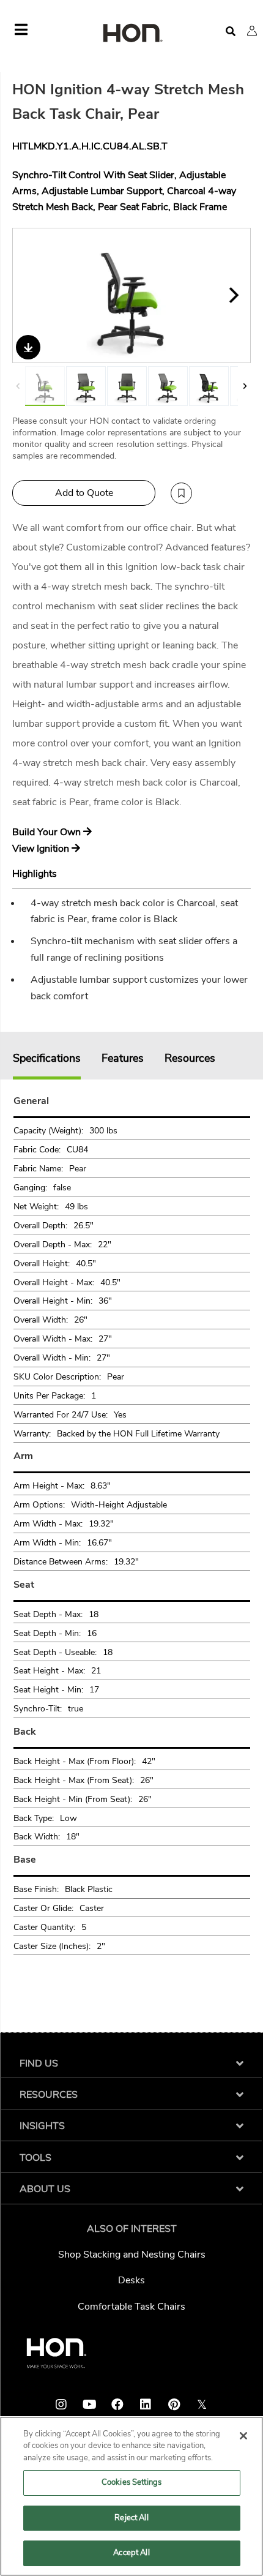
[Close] (243, 2436)
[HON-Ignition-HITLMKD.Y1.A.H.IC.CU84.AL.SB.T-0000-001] (127, 386)
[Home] (131, 34)
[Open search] (231, 32)
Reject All (131, 2518)
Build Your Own (48, 832)
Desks (131, 2280)
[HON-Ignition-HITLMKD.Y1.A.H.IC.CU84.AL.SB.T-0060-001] (168, 386)
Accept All (131, 2553)
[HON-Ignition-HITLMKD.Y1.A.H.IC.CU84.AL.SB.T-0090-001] (132, 295)
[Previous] (29, 295)
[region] (131, 2496)
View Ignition (42, 849)
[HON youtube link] (89, 2405)
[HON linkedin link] (146, 2405)
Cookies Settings (131, 2482)
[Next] (234, 295)
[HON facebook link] (117, 2405)
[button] (252, 31)
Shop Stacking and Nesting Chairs (132, 2255)
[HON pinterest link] (174, 2405)
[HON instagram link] (61, 2405)
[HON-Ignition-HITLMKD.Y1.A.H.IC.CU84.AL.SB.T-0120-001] (209, 386)
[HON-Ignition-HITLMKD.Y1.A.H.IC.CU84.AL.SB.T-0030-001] (86, 386)
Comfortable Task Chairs (131, 2307)
